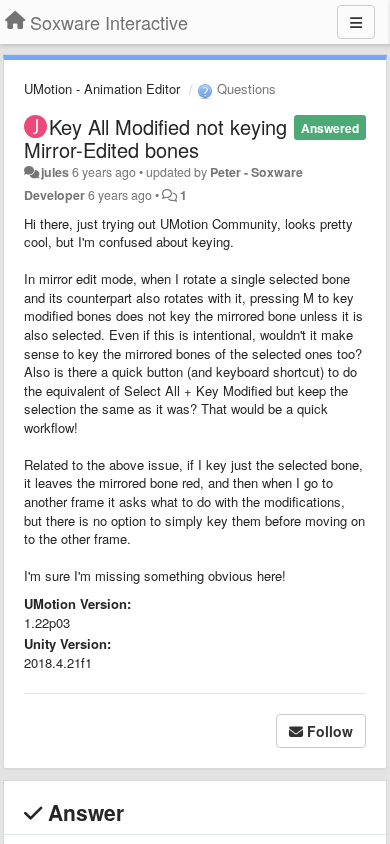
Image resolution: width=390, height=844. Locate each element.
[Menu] (356, 22)
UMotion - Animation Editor (102, 88)
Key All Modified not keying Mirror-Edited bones (155, 138)
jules (55, 172)
